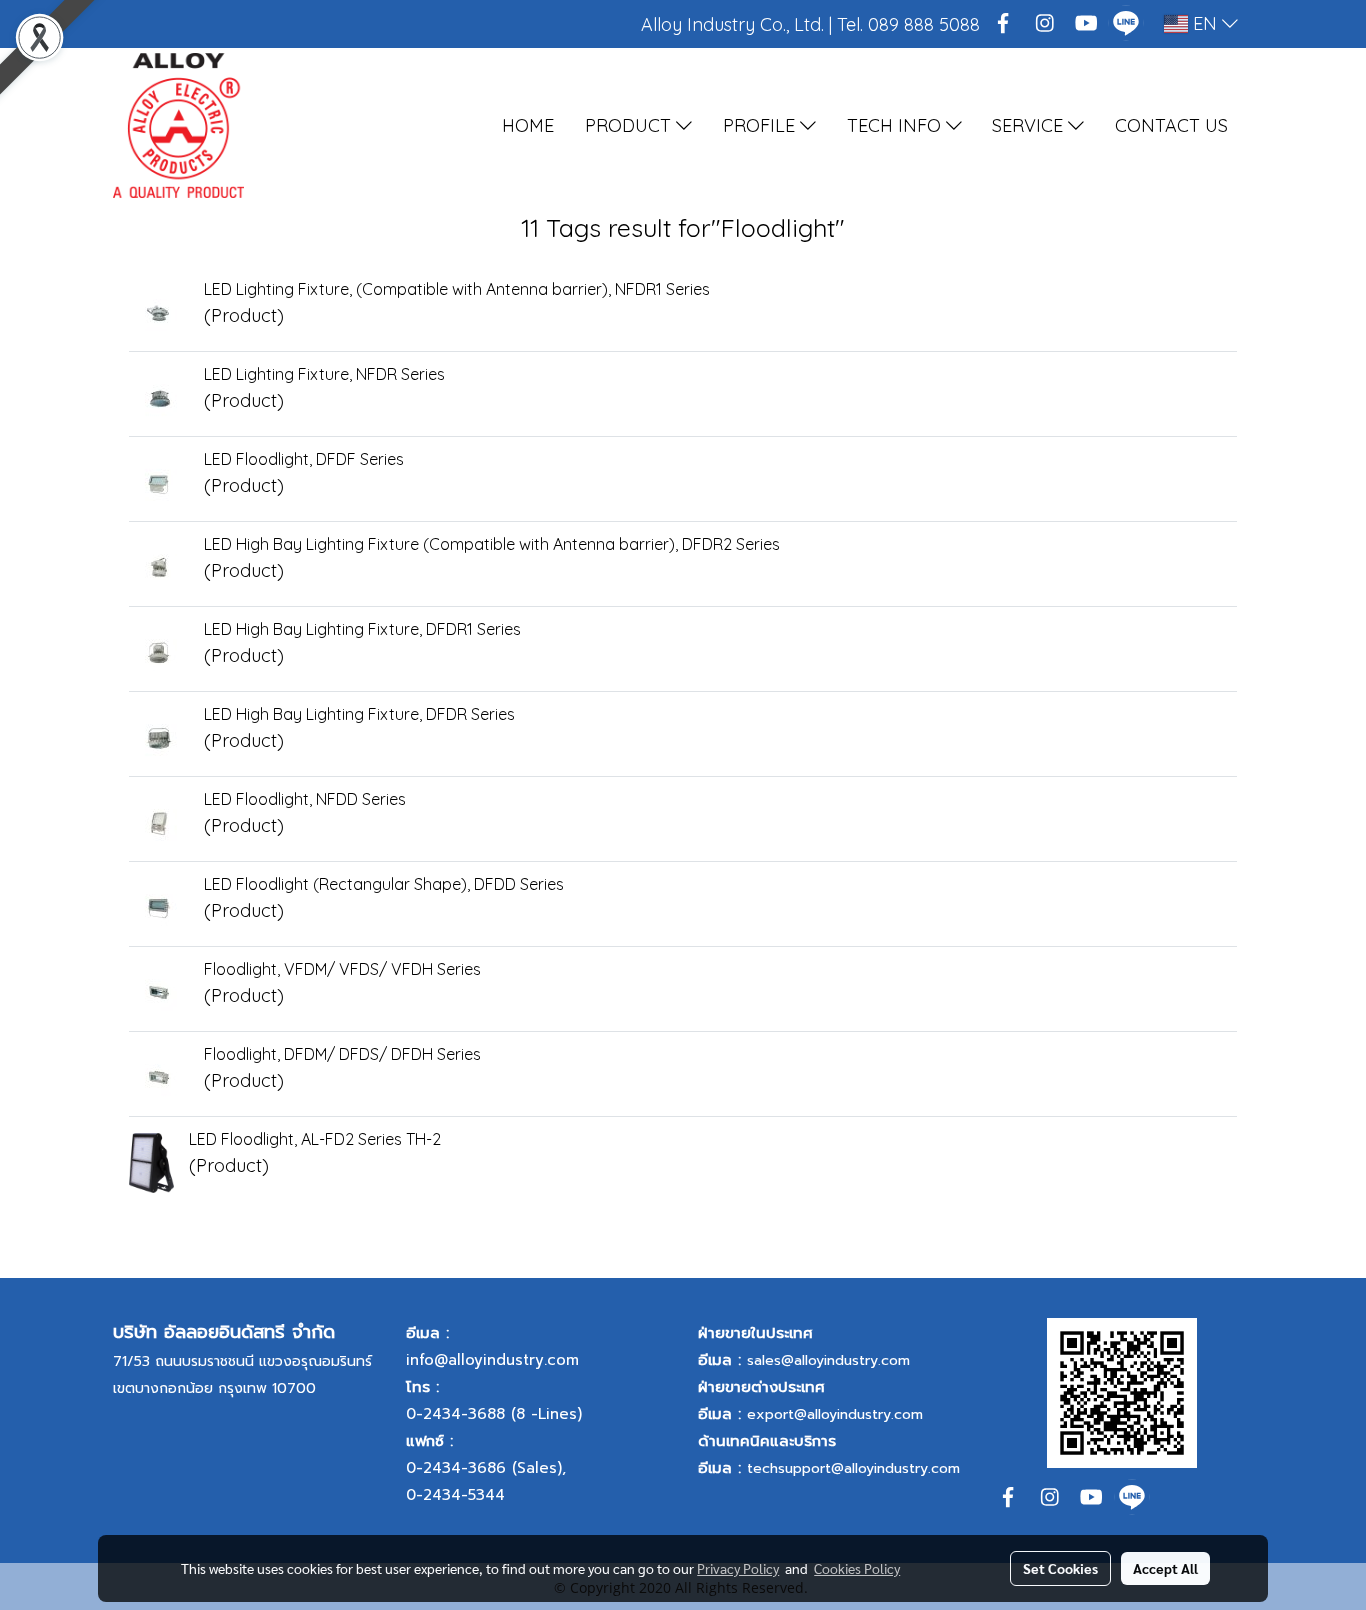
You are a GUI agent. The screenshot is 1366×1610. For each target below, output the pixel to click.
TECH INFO (896, 125)
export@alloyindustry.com (835, 1414)
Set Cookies (1060, 1568)
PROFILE (761, 125)
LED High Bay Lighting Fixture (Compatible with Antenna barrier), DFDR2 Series (492, 544)
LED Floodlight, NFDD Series (305, 799)
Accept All (1165, 1568)
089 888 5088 (924, 24)
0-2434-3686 (456, 1468)
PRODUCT (630, 125)
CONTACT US (1171, 125)
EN (1205, 23)
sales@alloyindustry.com (828, 1360)
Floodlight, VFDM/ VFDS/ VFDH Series (342, 969)
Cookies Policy (857, 1568)
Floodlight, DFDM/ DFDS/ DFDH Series (342, 1054)
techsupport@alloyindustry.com (853, 1468)
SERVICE (1030, 125)
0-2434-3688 (455, 1414)
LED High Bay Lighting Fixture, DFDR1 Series (362, 629)
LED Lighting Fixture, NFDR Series (324, 374)
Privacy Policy (738, 1568)
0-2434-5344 (455, 1495)
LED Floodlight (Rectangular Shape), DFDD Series (384, 884)
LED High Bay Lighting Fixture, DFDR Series (359, 714)
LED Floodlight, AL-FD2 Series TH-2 (315, 1139)
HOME (528, 125)
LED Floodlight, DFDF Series (304, 459)
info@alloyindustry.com (492, 1360)
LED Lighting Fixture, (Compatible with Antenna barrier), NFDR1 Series (457, 289)
